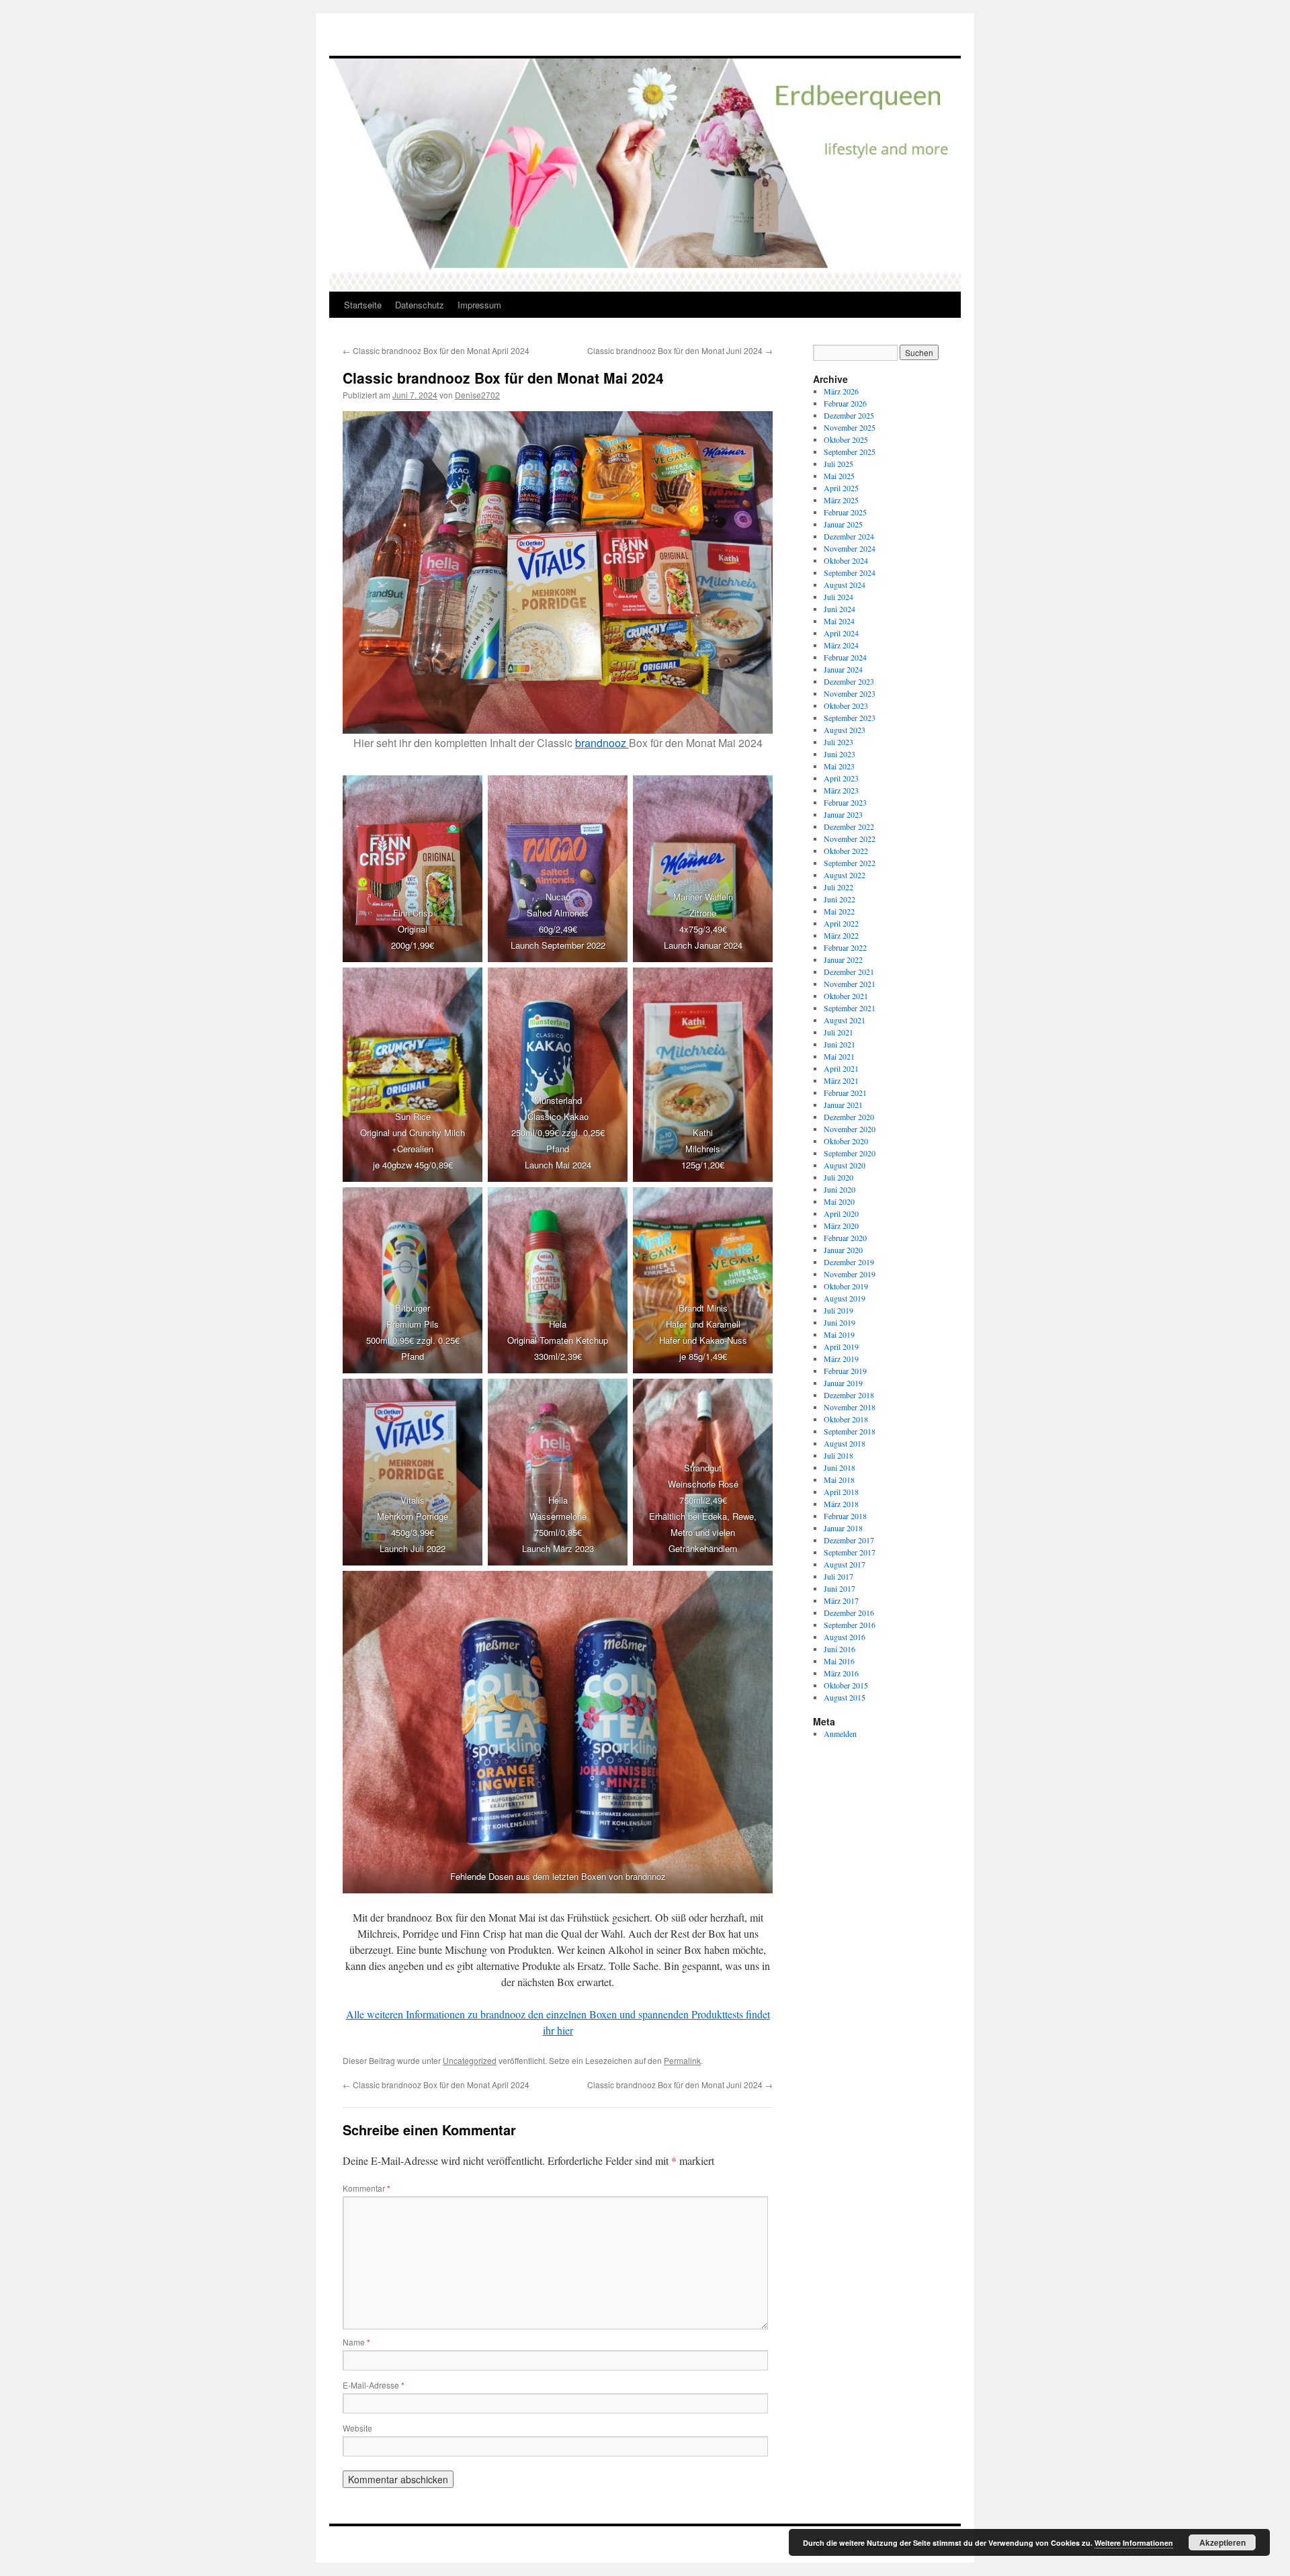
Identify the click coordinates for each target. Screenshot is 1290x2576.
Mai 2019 (839, 1334)
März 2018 (841, 1504)
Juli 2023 (838, 742)
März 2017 (841, 1600)
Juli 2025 (838, 464)
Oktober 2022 (846, 851)
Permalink (682, 2060)
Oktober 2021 (846, 996)
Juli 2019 (838, 1310)
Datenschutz (420, 305)
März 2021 (841, 1080)
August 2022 (845, 875)
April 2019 (841, 1346)
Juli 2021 (838, 1032)
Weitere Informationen (1134, 2543)
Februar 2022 (845, 947)
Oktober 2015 (846, 1685)
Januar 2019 (843, 1383)
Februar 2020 (845, 1238)
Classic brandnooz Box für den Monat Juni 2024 (680, 350)
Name (356, 2342)
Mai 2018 (839, 1479)
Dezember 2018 (849, 1395)
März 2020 (841, 1226)
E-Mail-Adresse (374, 2385)
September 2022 (850, 863)
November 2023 (850, 693)
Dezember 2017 (849, 1540)
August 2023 (845, 730)
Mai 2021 (839, 1056)
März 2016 (841, 1673)
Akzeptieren (1222, 2542)
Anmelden (840, 1733)
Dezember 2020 (849, 1117)
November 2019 (850, 1274)
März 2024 (841, 645)
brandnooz (602, 743)
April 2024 (841, 633)
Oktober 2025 (846, 439)
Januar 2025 (843, 524)
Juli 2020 (838, 1177)
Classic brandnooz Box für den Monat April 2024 (436, 350)
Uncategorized (470, 2060)
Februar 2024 (845, 657)
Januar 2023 (843, 814)
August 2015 (845, 1697)
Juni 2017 (840, 1588)
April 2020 (841, 1213)
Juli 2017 (838, 1576)
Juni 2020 (840, 1189)
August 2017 (845, 1564)
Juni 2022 (840, 899)
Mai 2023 (839, 766)
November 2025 (850, 427)
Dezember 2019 (849, 1262)
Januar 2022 (843, 959)
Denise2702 (477, 395)
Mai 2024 (839, 621)
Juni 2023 (840, 754)
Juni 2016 (840, 1649)
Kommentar (367, 2188)
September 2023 (850, 718)
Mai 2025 (839, 476)
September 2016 (850, 1625)
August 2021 (845, 1020)
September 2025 (850, 452)
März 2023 (841, 790)
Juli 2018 (838, 1455)
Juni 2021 (840, 1044)
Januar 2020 (843, 1250)
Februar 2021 (845, 1092)
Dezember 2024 (849, 536)
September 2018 (850, 1431)
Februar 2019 (845, 1371)
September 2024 (850, 572)
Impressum (479, 305)
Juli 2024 (838, 597)
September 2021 (850, 1008)
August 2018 (845, 1443)
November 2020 (850, 1129)
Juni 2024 (840, 609)
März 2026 (841, 391)
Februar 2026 (845, 403)
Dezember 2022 (849, 826)
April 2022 (841, 923)
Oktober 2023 (846, 705)
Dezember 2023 (849, 681)
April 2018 (841, 1492)
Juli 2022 (838, 887)
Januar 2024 (843, 669)
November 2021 (850, 984)
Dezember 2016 (849, 1613)
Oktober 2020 (846, 1141)
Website (357, 2428)
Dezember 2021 (849, 972)
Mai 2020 (839, 1201)
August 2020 (845, 1165)
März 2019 (841, 1359)
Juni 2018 (840, 1467)
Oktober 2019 (846, 1286)
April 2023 (841, 778)
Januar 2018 (843, 1528)
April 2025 (841, 488)
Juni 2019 (840, 1322)
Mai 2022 (839, 911)
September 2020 (850, 1153)
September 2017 (850, 1552)
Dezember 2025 (849, 415)
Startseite (363, 305)
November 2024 (850, 548)
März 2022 (841, 935)
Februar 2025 (845, 512)
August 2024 (845, 585)
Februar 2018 (845, 1516)
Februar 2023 (845, 802)
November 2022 (850, 839)
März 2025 (841, 500)
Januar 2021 (843, 1105)
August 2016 (845, 1637)
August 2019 (845, 1298)
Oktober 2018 (846, 1419)
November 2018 (850, 1407)
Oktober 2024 (846, 560)
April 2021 (841, 1068)
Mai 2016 (839, 1661)
